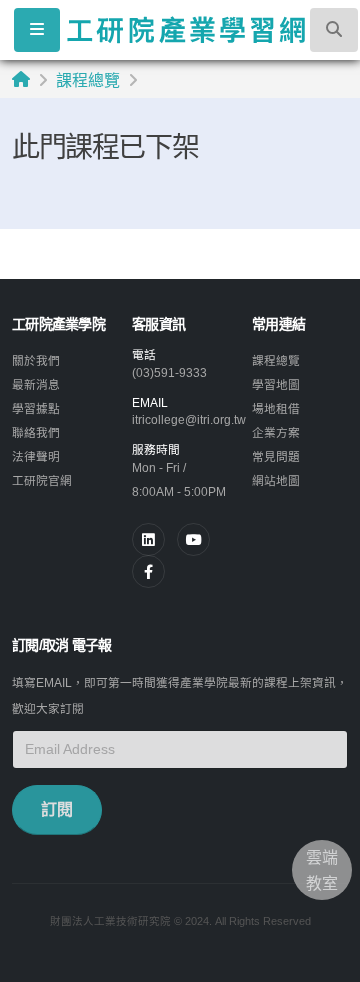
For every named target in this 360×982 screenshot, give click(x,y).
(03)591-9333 (169, 372)
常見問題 (276, 456)
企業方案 (276, 432)
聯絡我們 (36, 432)
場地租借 (276, 408)
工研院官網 (42, 480)
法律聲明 (36, 456)
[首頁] (21, 79)
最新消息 (36, 384)
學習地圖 (276, 384)
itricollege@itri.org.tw (189, 419)
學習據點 (36, 408)
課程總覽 (88, 80)
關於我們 (36, 360)
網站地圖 (276, 480)
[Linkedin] (148, 539)
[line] (193, 539)
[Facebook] (148, 571)
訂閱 (57, 809)
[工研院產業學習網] (185, 29)
